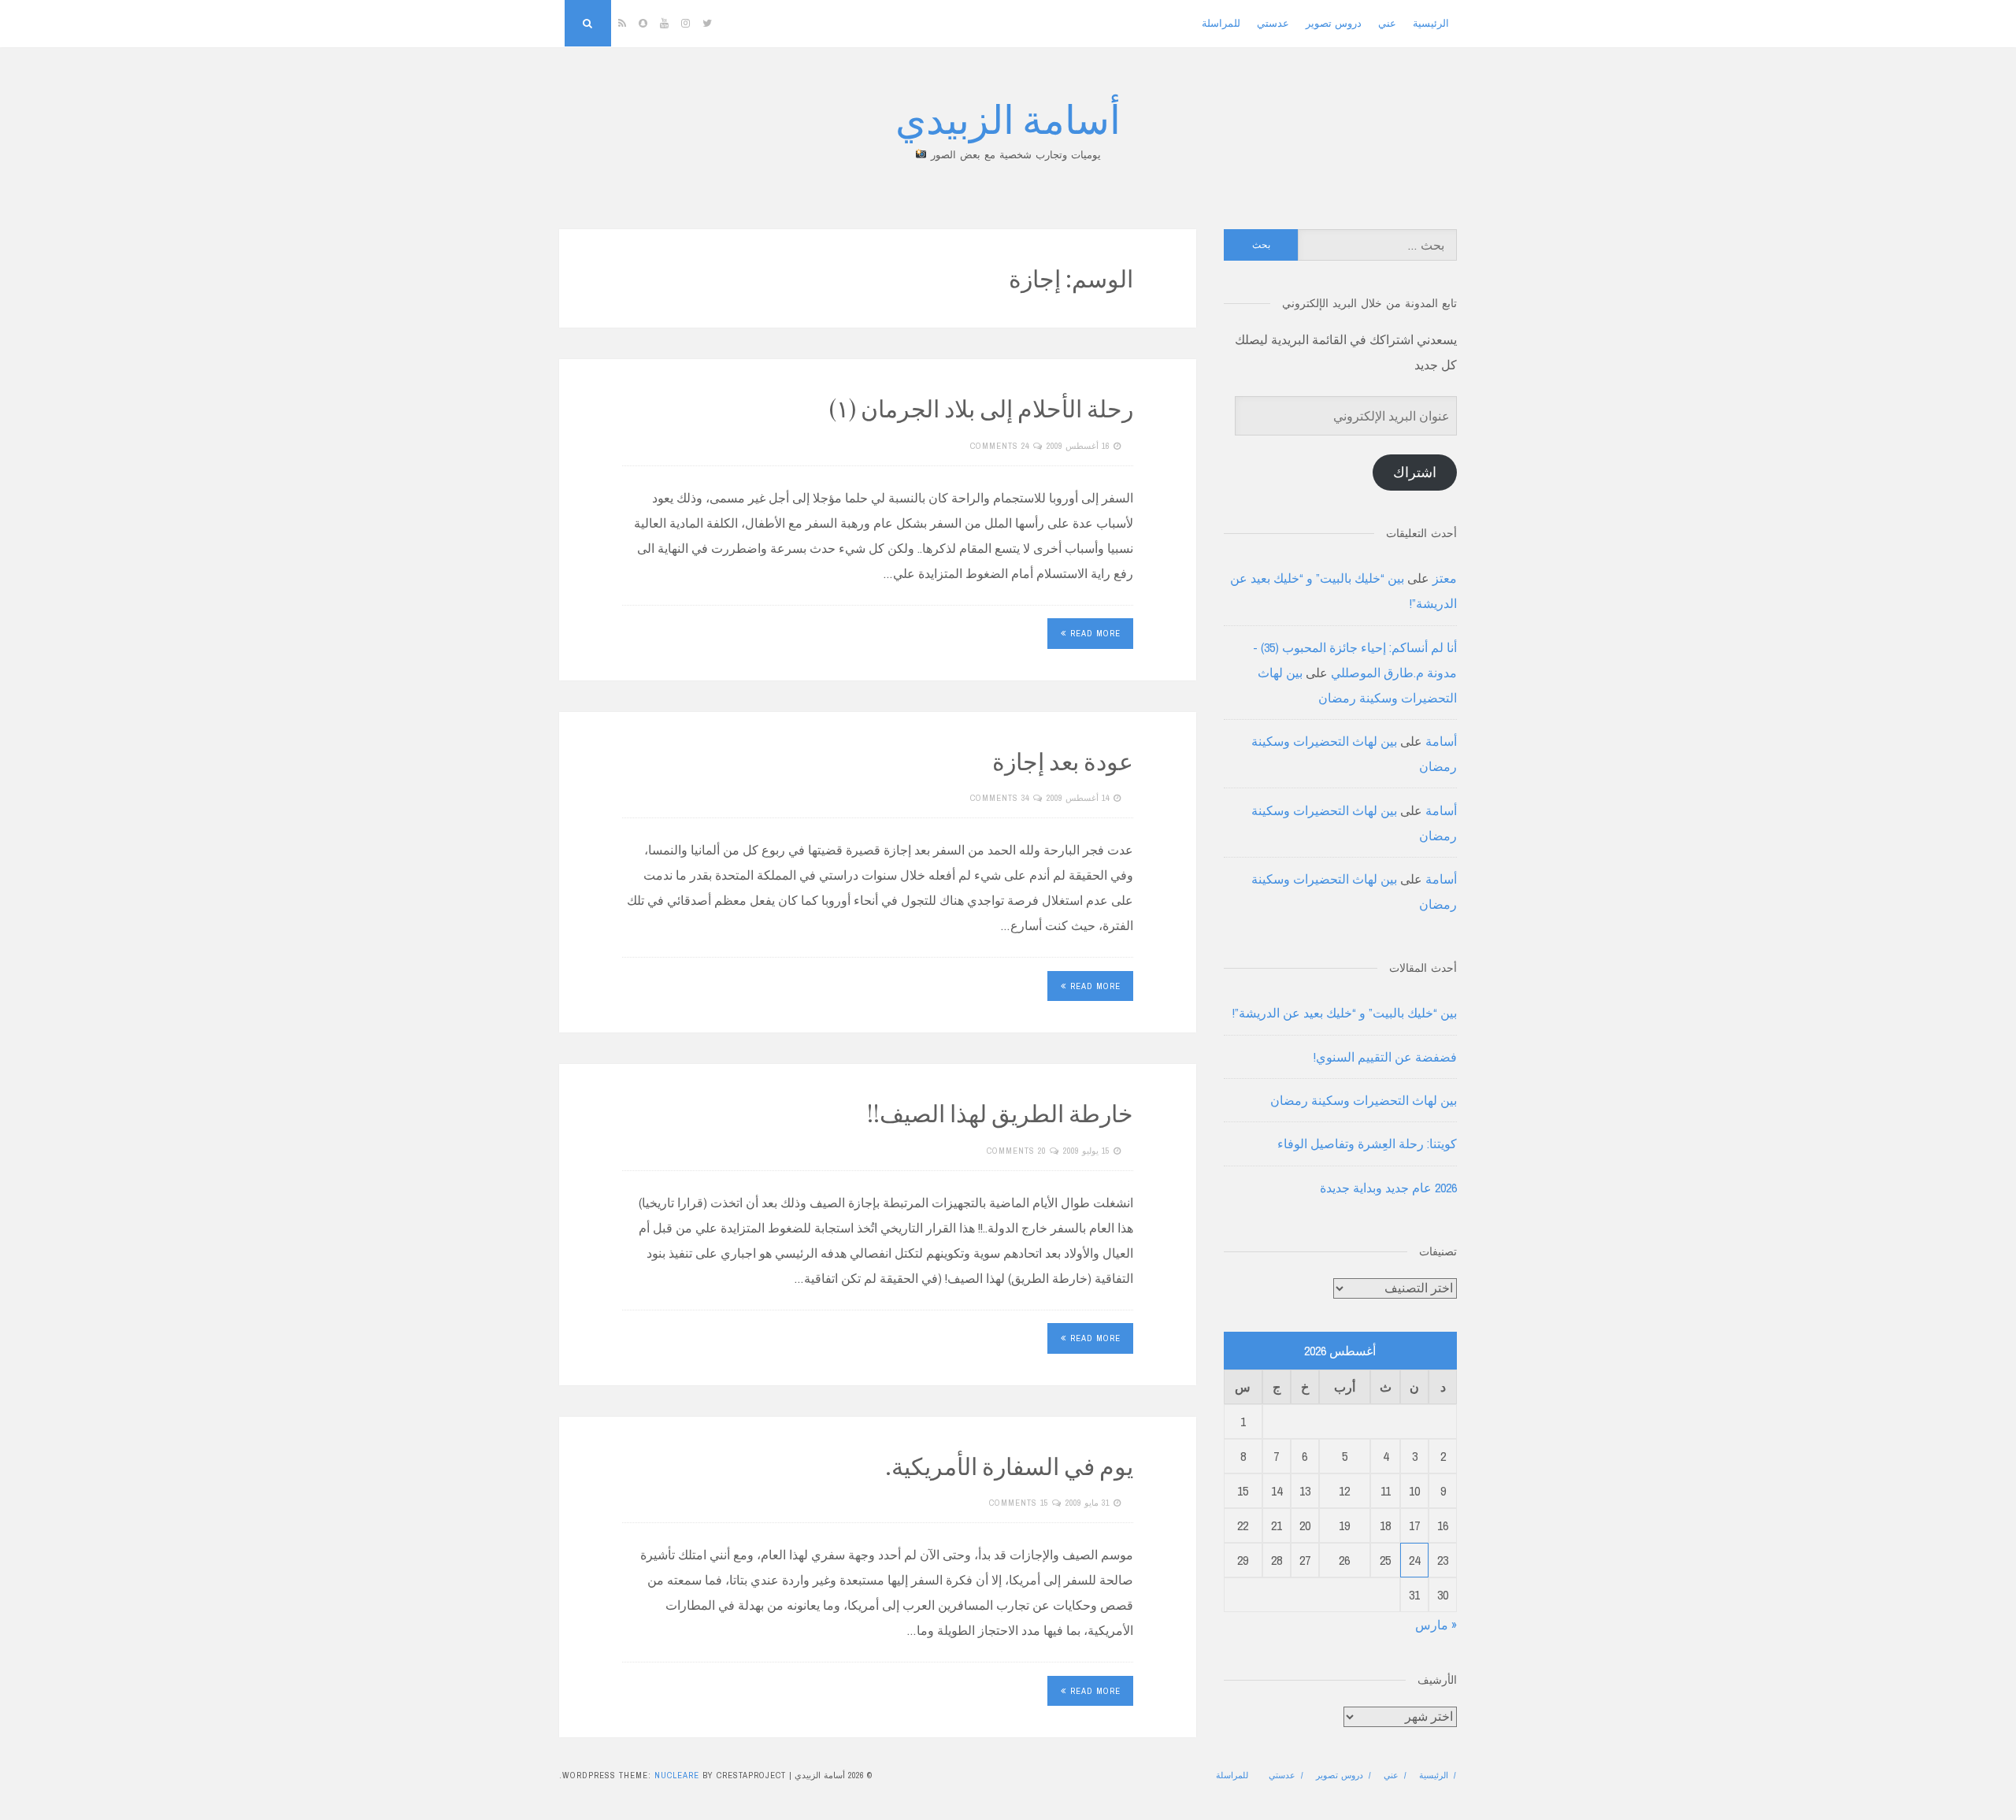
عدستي (1273, 23)
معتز (1445, 578)
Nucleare (677, 1775)
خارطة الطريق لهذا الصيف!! (1000, 1113)
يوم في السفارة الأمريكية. (1009, 1466)
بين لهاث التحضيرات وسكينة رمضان (1364, 1100)
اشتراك (1415, 472)
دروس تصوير (1334, 23)
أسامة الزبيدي (1008, 118)
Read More (1095, 633)
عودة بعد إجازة (1063, 761)
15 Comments (1019, 1503)
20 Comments (1016, 1151)
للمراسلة (1221, 23)
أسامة (1441, 741)
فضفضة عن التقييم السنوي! (1385, 1057)
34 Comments (1000, 798)
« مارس (1436, 1625)
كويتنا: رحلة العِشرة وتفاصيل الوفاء (1367, 1144)
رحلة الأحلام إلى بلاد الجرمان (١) (981, 408)
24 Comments (1000, 446)
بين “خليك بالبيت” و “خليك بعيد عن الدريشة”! (1345, 1013)
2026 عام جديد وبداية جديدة (1388, 1188)
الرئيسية (1431, 23)
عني (1387, 23)
